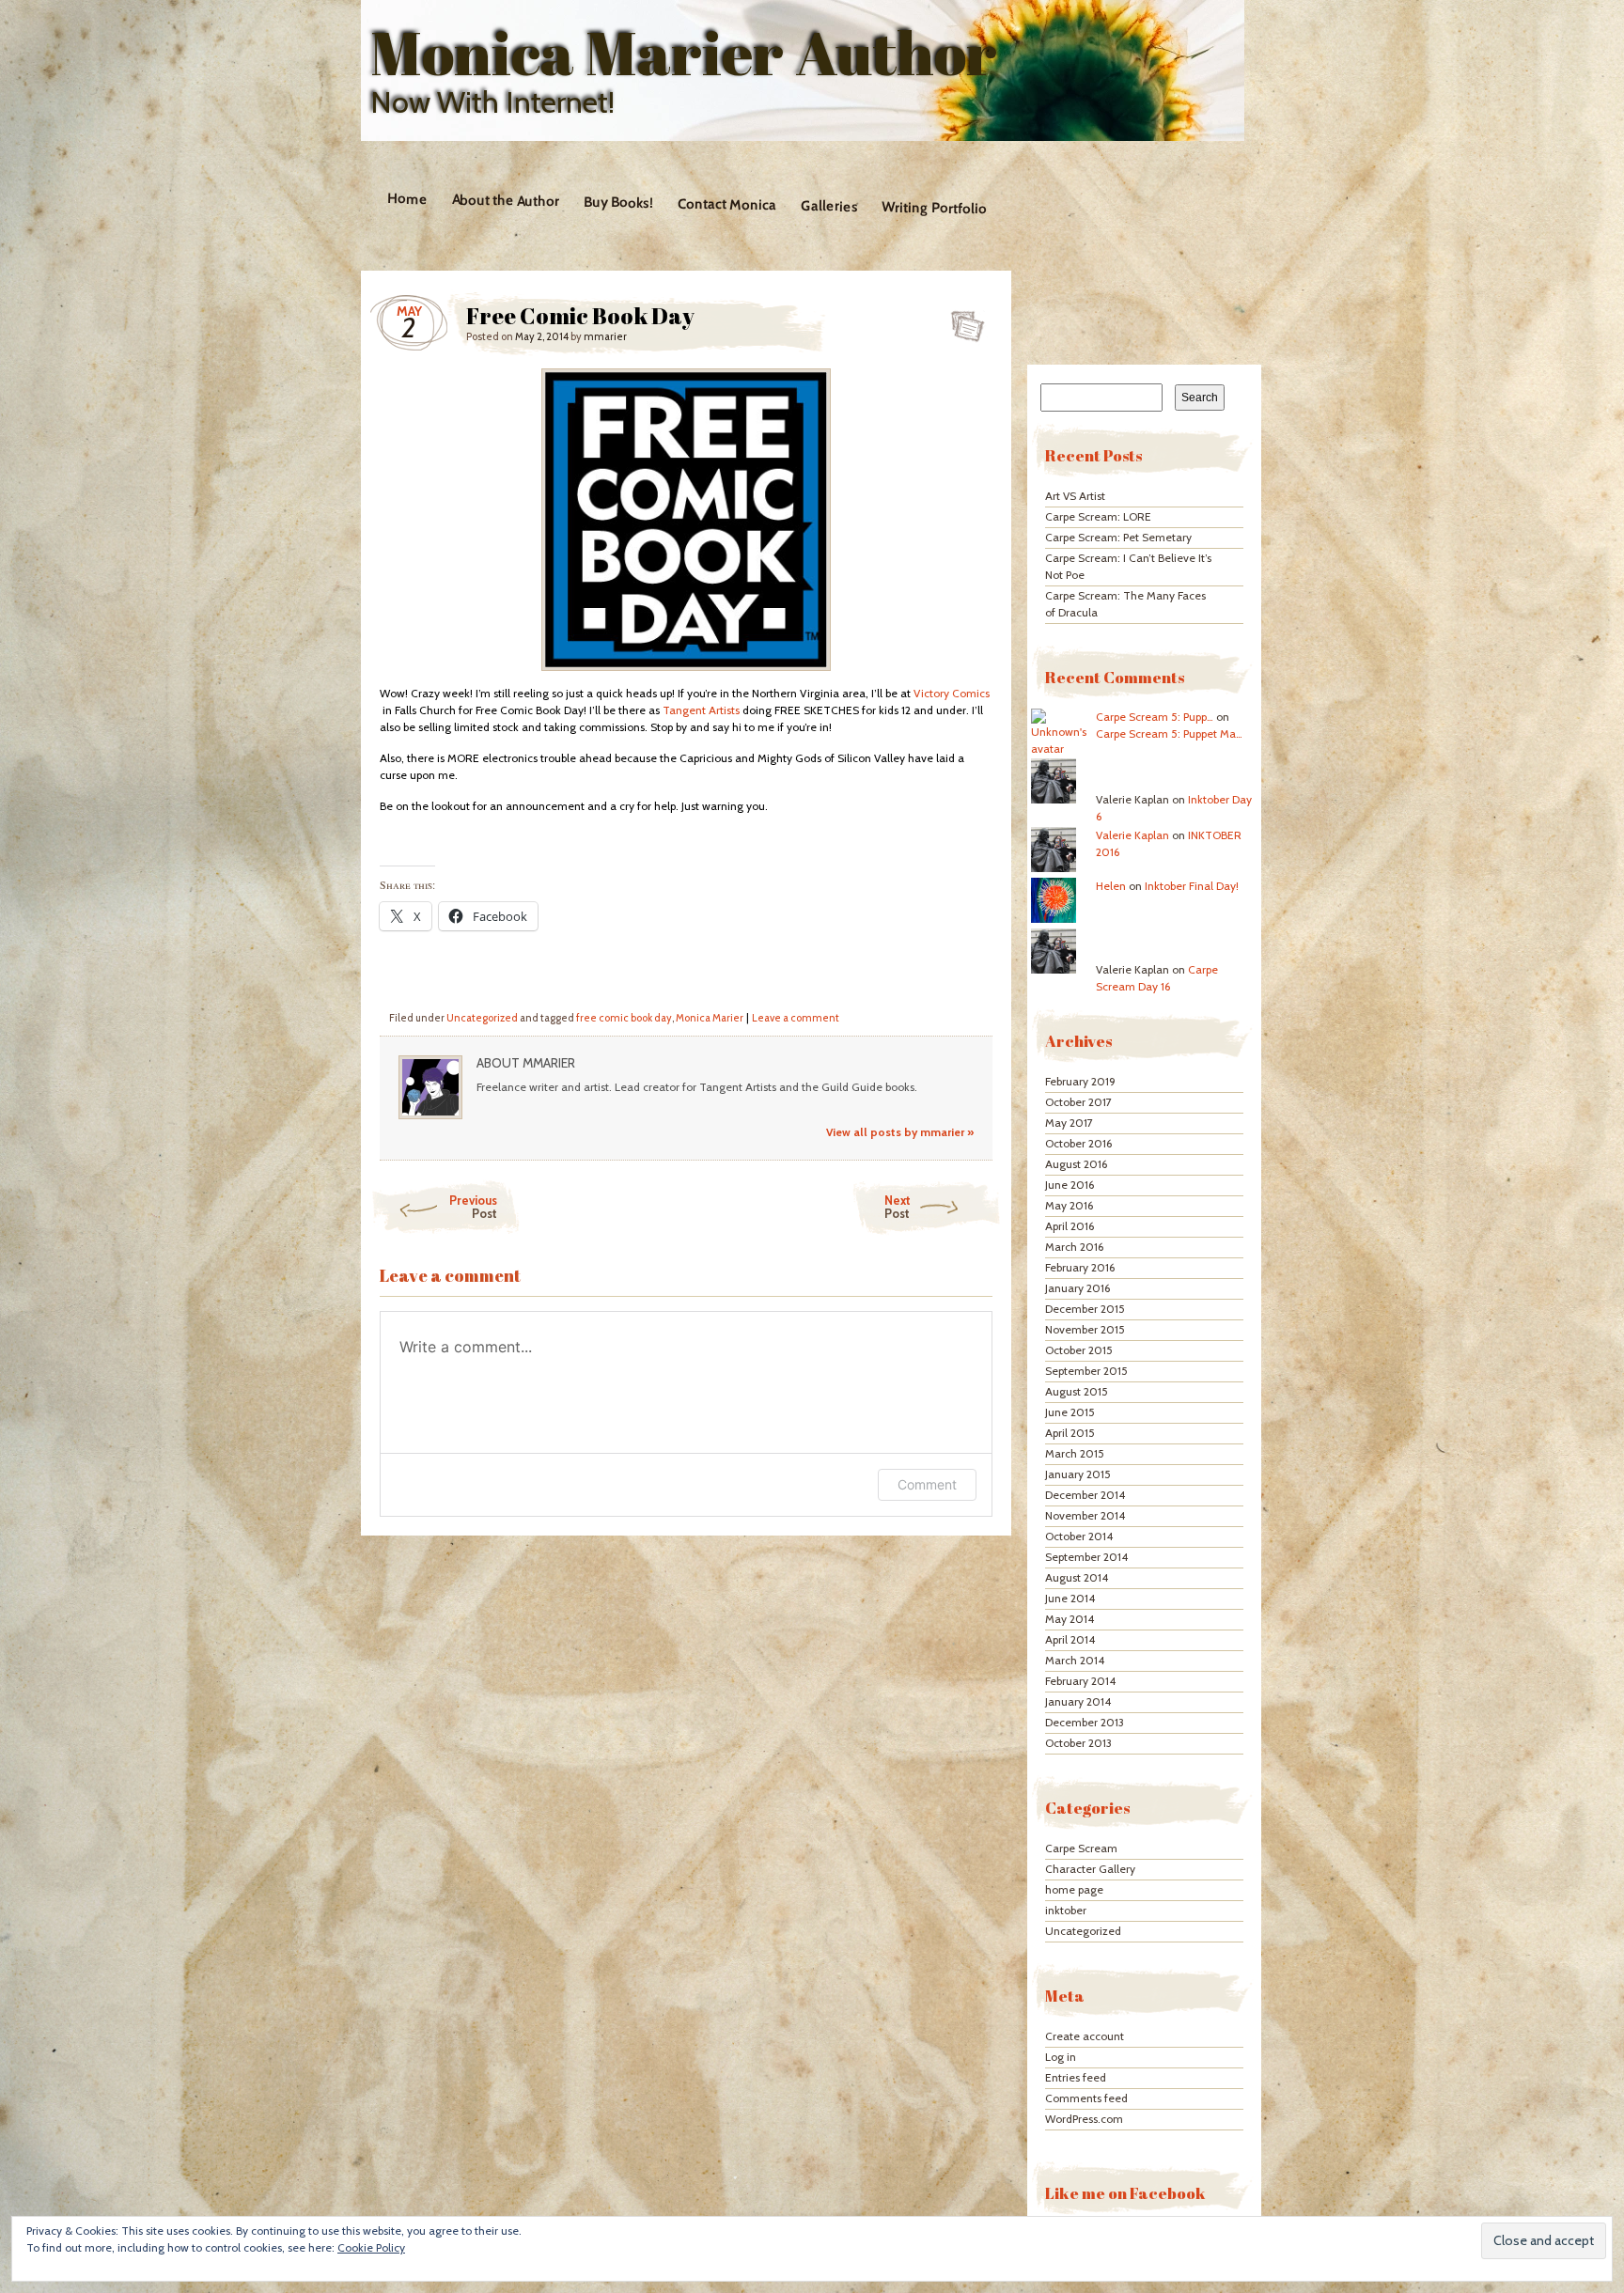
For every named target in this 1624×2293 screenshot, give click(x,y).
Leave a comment (796, 1018)
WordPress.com (1084, 2119)
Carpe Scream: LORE (1098, 516)
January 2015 (1078, 1474)
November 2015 (1085, 1329)
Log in (1061, 2057)
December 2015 (1085, 1309)
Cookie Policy (371, 2247)
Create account (1085, 2036)
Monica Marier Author (684, 53)
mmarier (605, 336)
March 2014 (1075, 1660)
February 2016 (1080, 1267)
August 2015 (1077, 1391)
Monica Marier (710, 1018)
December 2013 (1085, 1722)
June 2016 (1070, 1185)
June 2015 (1070, 1412)
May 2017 (1069, 1123)
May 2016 (1069, 1205)
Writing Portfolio (934, 208)
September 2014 (1086, 1557)
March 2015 (1075, 1453)
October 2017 (1078, 1102)
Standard (962, 320)
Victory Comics (952, 693)
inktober (1066, 1910)
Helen (1111, 886)
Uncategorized (482, 1018)
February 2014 (1080, 1681)
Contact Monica (726, 205)
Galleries (828, 206)
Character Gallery (1090, 1869)
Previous (473, 1207)
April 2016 (1070, 1226)
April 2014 (1070, 1639)
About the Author (505, 200)
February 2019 (1080, 1081)
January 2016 (1077, 1288)
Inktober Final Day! (1192, 886)
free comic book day (624, 1018)
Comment (927, 1484)
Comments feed (1086, 2098)
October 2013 (1078, 1743)
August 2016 (1076, 1164)
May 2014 (1070, 1619)
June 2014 (1070, 1598)
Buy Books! (617, 203)
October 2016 (1078, 1143)
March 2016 (1074, 1247)
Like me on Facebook (1125, 2193)
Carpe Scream (1081, 1848)
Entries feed (1076, 2077)
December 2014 (1085, 1495)
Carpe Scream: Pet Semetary (1118, 537)
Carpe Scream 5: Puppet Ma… (1169, 733)
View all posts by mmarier (900, 1132)
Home (407, 199)
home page (1074, 1889)
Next (898, 1207)
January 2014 (1078, 1701)
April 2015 (1070, 1433)
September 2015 (1086, 1371)
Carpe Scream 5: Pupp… (1155, 717)
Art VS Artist (1075, 496)
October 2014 (1079, 1536)
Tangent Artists (701, 710)
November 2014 (1085, 1515)
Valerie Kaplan (1132, 835)
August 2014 (1077, 1577)
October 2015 (1079, 1350)
